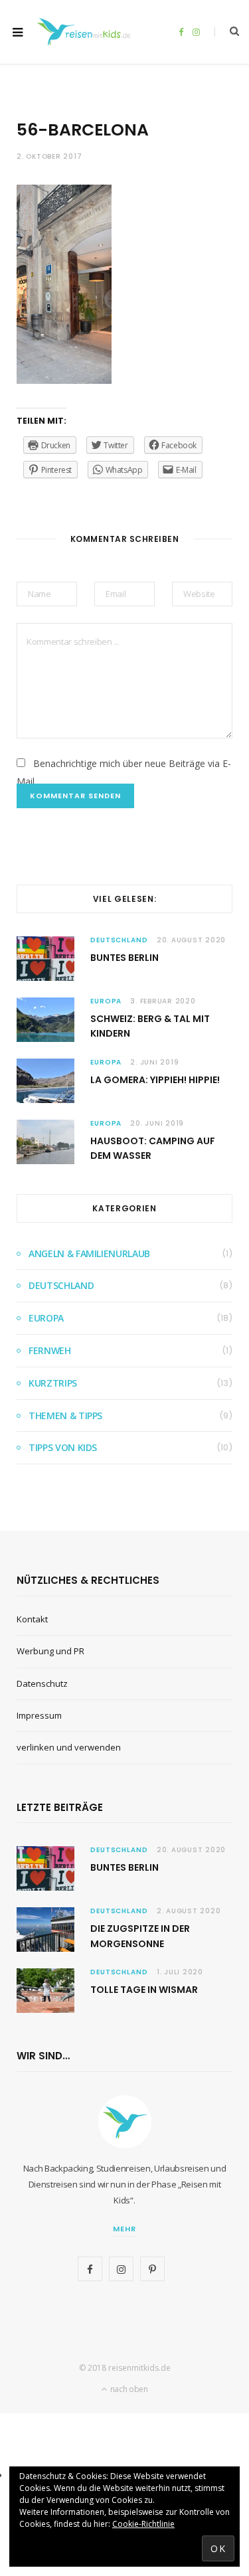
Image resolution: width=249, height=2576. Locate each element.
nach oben (128, 2389)
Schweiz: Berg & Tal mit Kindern (150, 1026)
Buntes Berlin (124, 958)
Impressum (39, 1715)
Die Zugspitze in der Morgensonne (140, 1936)
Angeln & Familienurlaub (89, 1253)
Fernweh (50, 1350)
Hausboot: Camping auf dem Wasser (153, 1148)
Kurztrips (53, 1383)
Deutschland (119, 940)
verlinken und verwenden (69, 1747)
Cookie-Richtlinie (143, 2524)
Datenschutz (42, 1683)
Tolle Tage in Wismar (144, 1990)
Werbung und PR (50, 1651)
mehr (124, 2229)
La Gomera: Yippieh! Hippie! (155, 1080)
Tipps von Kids (63, 1447)
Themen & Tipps (65, 1416)
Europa (106, 1001)
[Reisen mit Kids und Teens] (86, 32)
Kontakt (32, 1619)
